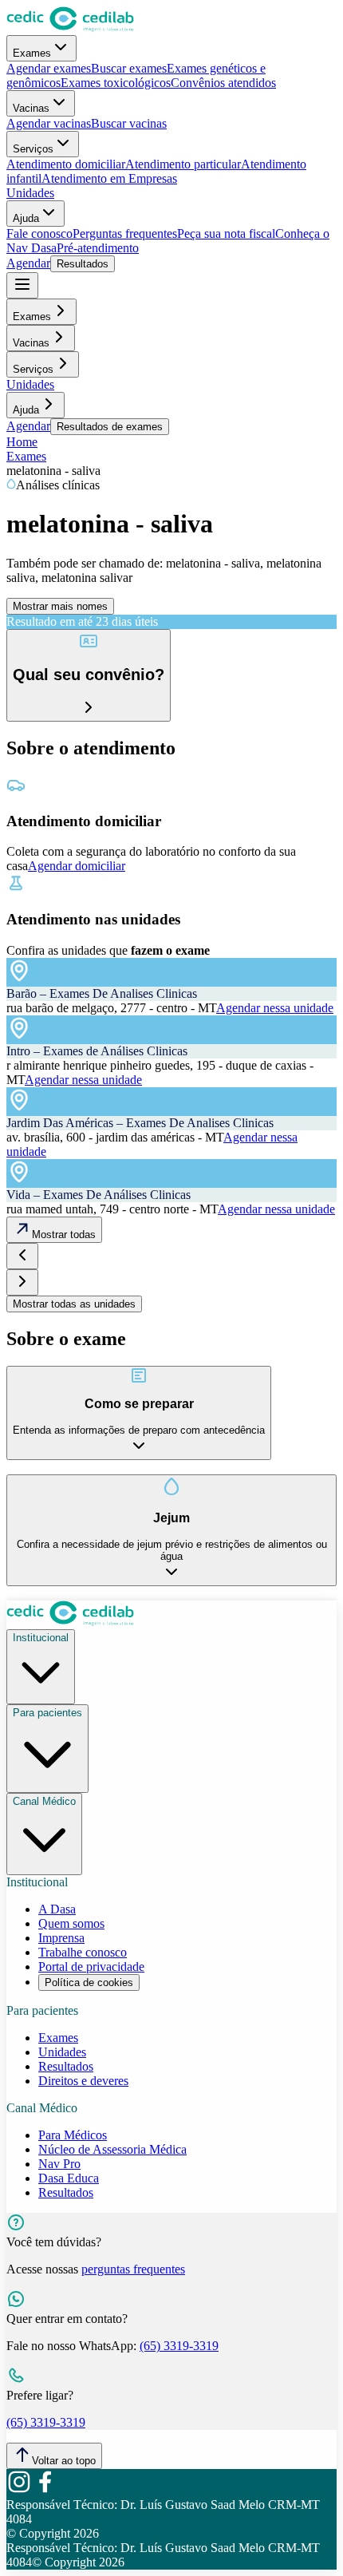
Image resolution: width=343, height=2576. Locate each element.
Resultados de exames (110, 427)
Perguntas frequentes (125, 233)
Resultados (83, 264)
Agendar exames (49, 68)
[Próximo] (22, 1282)
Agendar (28, 263)
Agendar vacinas (49, 123)
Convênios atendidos (223, 83)
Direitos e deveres (83, 2081)
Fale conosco (39, 233)
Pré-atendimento (98, 248)
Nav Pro (59, 2164)
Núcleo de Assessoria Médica (112, 2149)
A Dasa (57, 1909)
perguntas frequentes (133, 2269)
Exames (32, 53)
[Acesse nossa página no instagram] (19, 2490)
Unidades (30, 193)
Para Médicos (73, 2135)
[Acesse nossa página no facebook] (45, 2490)
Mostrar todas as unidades (74, 1304)
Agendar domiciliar (77, 866)
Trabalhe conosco (83, 1952)
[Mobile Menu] (22, 285)
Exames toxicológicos (116, 83)
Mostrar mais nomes (60, 606)
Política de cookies (89, 1982)
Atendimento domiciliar (66, 164)
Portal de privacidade (91, 1967)
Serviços (33, 149)
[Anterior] (22, 1256)
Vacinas (31, 108)
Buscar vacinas (129, 123)
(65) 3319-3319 (179, 2346)
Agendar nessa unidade (275, 1008)
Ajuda (26, 218)
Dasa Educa (69, 2178)
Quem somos (71, 1923)
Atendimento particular (183, 164)
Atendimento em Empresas (109, 178)
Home (22, 442)
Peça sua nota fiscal (226, 233)
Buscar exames (129, 68)
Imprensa (61, 1938)
